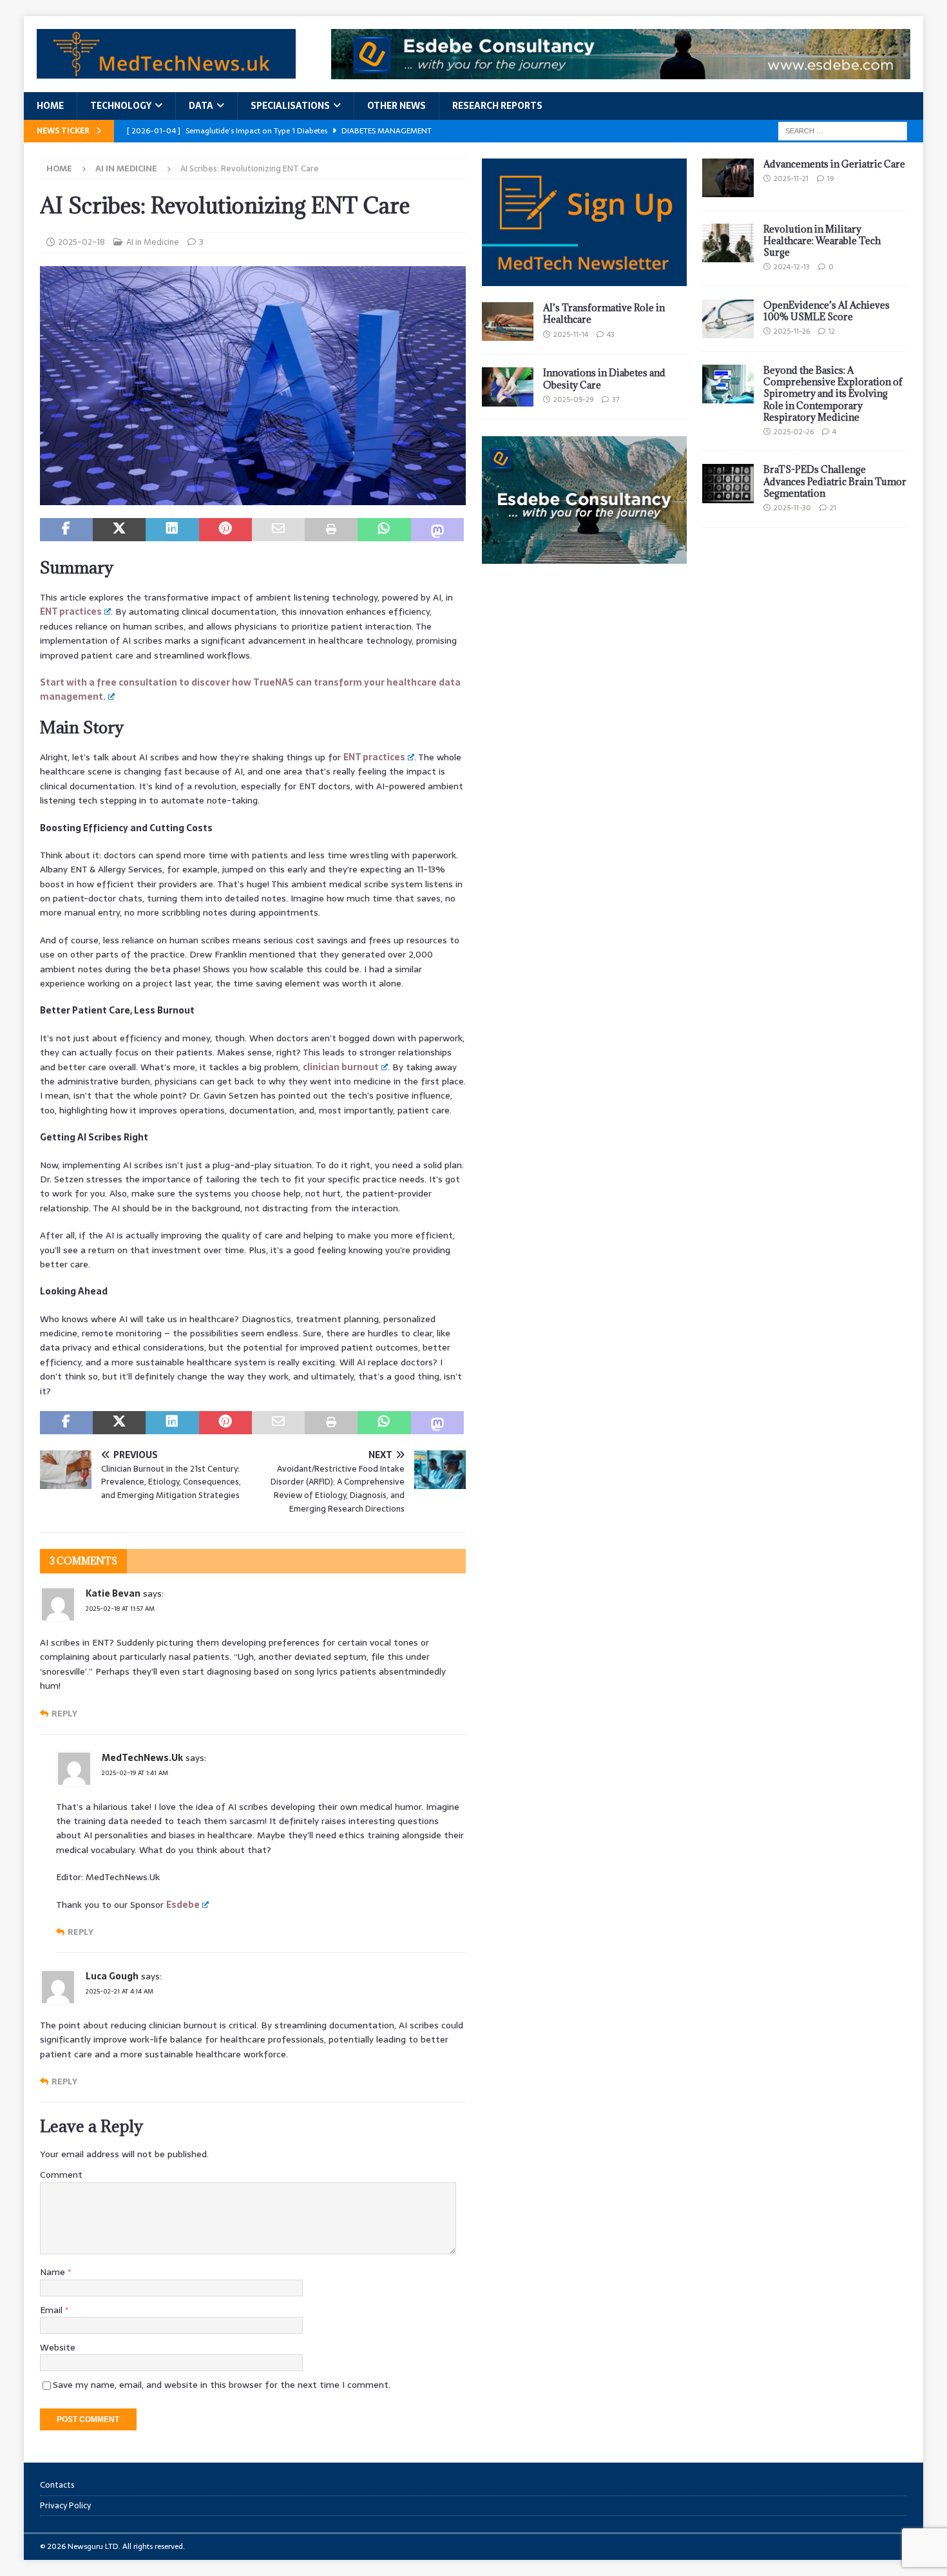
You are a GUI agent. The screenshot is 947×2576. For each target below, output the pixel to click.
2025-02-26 (794, 432)
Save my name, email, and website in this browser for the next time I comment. (222, 2385)
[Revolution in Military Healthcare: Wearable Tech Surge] (728, 243)
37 (616, 399)
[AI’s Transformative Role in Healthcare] (508, 322)
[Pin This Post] (225, 530)
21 (833, 508)
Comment (61, 2175)
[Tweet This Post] (119, 530)
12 (832, 331)
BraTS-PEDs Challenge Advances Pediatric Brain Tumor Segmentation (835, 481)
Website (58, 2347)
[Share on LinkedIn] (172, 530)
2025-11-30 (792, 508)
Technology (121, 106)
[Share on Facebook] (66, 530)
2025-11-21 (791, 178)
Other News (397, 106)
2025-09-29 (573, 399)
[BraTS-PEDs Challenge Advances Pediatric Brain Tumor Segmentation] (728, 483)
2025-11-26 (792, 331)
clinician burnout (341, 1067)
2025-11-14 (571, 334)
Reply (64, 1714)
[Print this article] (331, 530)
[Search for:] (843, 130)
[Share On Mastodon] (437, 530)
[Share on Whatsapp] (384, 530)
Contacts (57, 2485)
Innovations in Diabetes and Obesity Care (604, 379)
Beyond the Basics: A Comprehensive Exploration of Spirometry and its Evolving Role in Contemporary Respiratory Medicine (833, 394)
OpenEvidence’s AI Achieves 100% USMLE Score (827, 311)
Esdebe (183, 1905)
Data (201, 106)
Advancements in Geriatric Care (834, 164)
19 (830, 178)
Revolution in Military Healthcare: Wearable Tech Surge (822, 241)
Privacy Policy (65, 2505)
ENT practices (71, 611)
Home (50, 106)
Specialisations (290, 106)
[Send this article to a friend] (278, 530)
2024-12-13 (792, 267)
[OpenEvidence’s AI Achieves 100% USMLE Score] (728, 319)
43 (611, 334)
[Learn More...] (584, 557)
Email (53, 2310)
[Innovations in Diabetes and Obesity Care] (508, 387)
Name (54, 2272)
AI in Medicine (153, 242)
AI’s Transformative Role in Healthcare (604, 313)
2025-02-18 (81, 242)
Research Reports (497, 106)
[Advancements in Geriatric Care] (728, 178)
